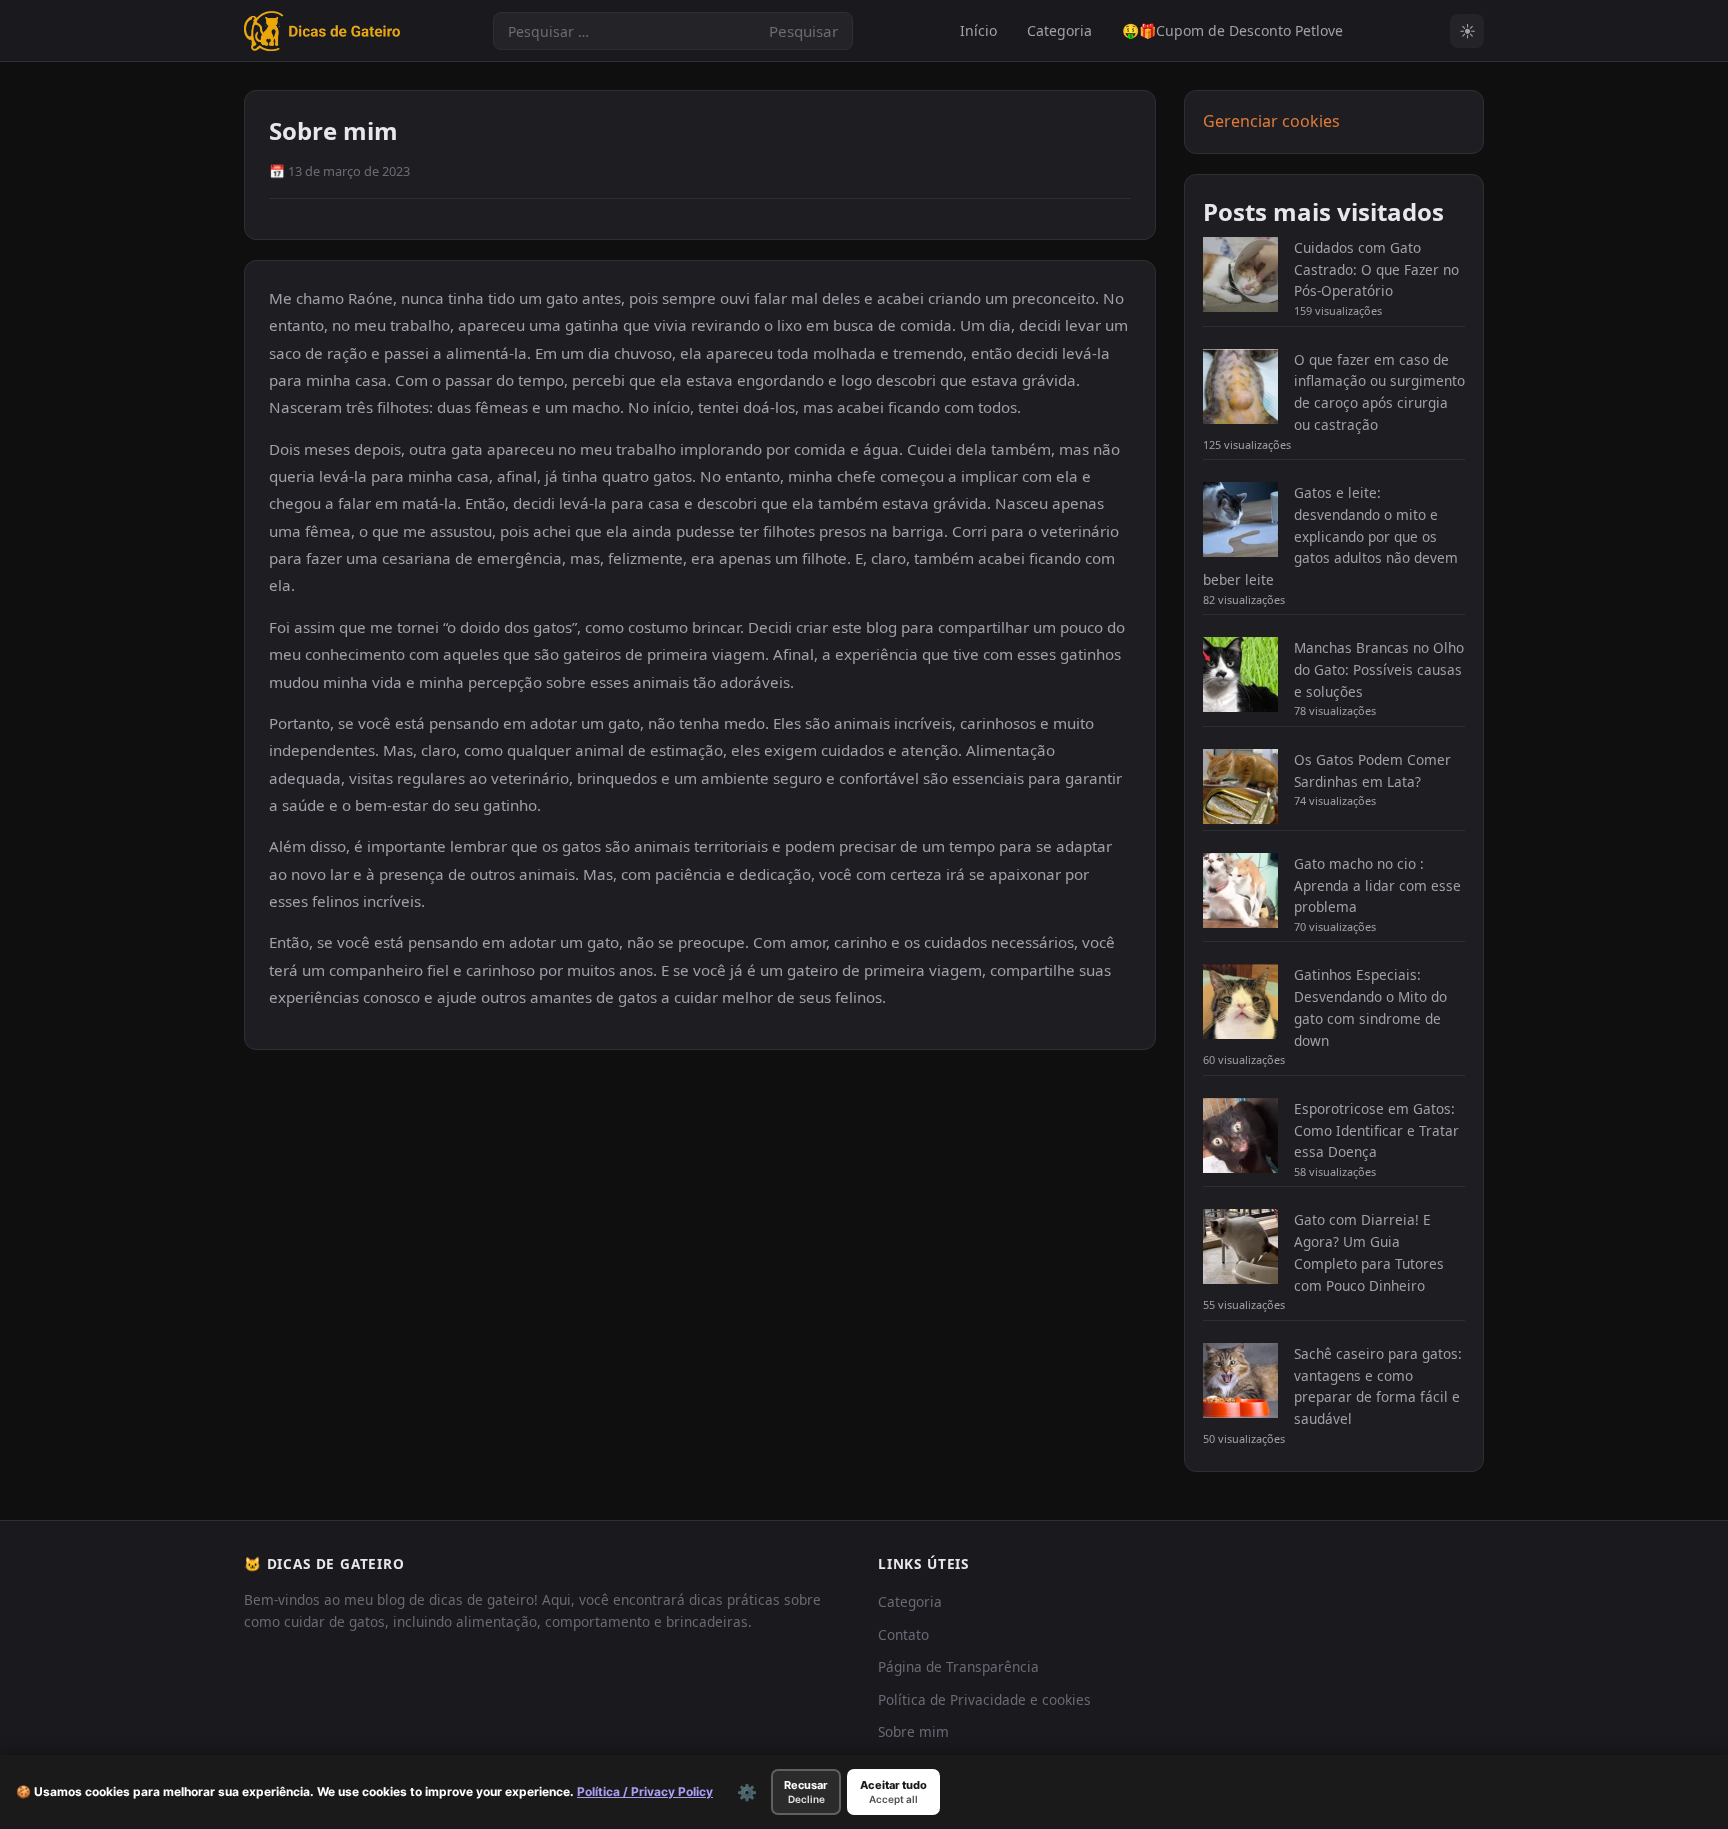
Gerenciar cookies (1271, 121)
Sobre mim (913, 1731)
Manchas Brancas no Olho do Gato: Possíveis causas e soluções (1379, 669)
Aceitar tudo (893, 1791)
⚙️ (747, 1792)
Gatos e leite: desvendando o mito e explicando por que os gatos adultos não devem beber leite (1330, 536)
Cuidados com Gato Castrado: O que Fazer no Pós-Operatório (1376, 269)
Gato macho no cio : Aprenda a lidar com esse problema (1377, 885)
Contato (903, 1634)
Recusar (806, 1791)
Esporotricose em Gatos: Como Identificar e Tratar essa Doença (1376, 1130)
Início (978, 30)
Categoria (1059, 30)
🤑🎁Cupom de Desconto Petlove (1232, 30)
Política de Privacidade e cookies (984, 1699)
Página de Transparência (958, 1666)
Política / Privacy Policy (645, 1791)
